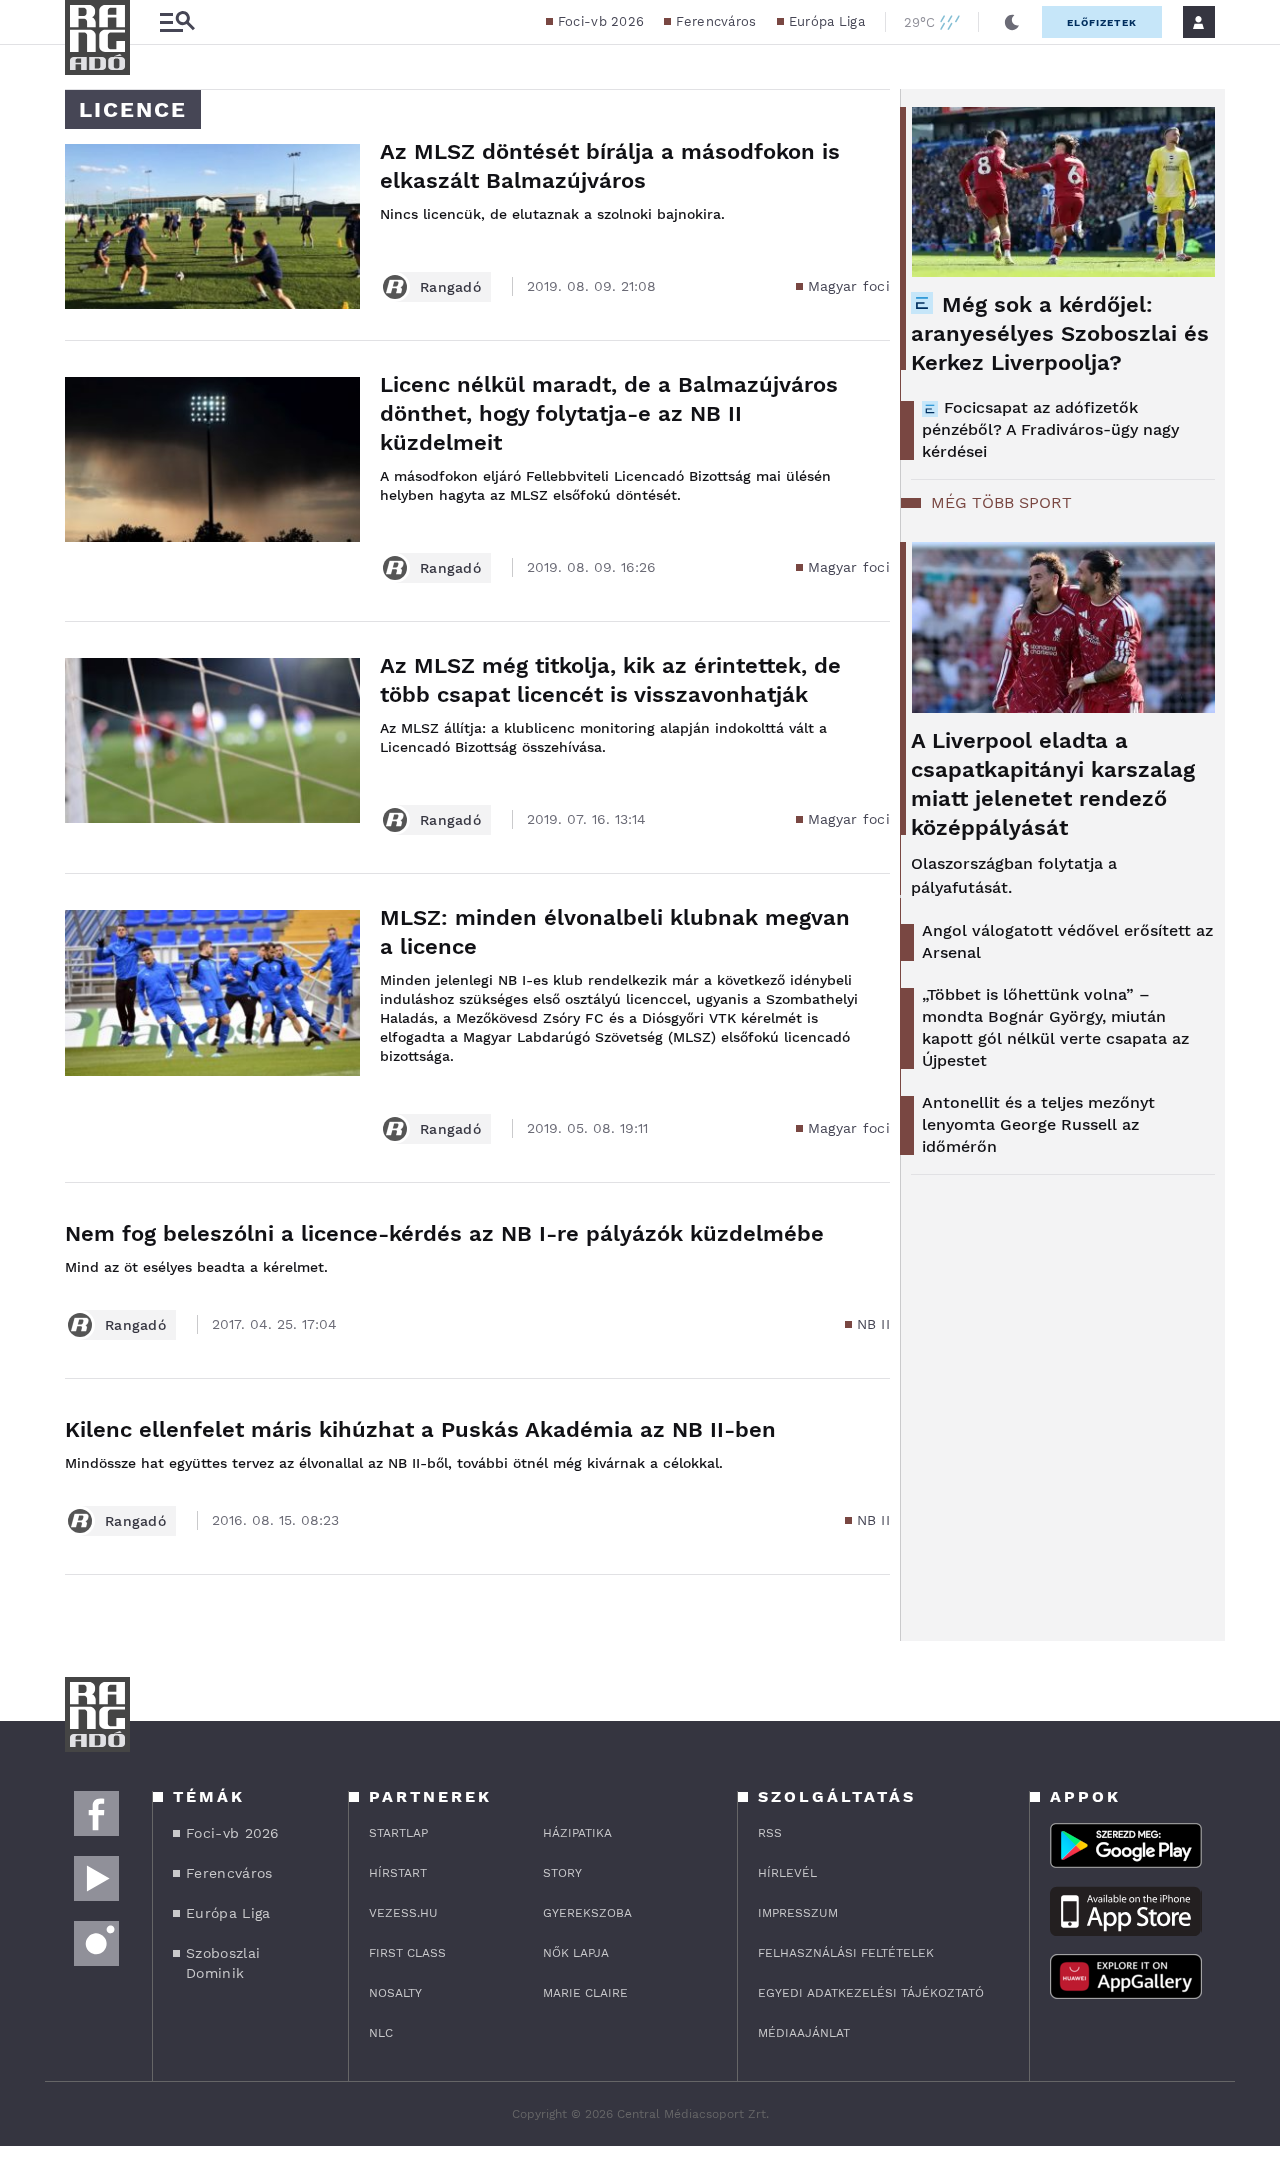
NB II (874, 1324)
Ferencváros (716, 21)
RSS (770, 1833)
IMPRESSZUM (798, 1913)
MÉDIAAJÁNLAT (804, 2033)
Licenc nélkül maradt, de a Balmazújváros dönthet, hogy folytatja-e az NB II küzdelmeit (609, 413)
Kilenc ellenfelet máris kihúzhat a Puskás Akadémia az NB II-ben (420, 1429)
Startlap (398, 1833)
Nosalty (395, 1993)
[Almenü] (177, 22)
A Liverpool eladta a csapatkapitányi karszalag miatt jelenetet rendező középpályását (1053, 784)
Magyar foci (849, 286)
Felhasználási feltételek (846, 1953)
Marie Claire (585, 1993)
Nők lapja (576, 1953)
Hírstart (398, 1873)
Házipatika (577, 1833)
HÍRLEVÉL (787, 1873)
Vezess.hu (403, 1913)
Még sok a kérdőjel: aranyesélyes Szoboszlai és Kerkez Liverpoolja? (1060, 333)
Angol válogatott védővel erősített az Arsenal (1067, 941)
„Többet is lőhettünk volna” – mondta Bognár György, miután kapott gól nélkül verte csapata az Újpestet (1055, 1027)
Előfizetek (1102, 22)
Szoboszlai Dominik (223, 1963)
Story (562, 1873)
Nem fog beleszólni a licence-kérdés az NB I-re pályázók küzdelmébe (444, 1233)
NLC (381, 2033)
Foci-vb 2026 (601, 21)
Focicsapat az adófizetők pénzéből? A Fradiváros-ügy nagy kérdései (1050, 429)
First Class (407, 1953)
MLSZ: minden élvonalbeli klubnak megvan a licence (615, 932)
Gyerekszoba (587, 1913)
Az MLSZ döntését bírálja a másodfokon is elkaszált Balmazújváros (610, 166)
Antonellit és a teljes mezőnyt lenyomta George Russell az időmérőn (1038, 1124)
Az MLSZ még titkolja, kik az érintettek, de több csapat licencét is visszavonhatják (610, 680)
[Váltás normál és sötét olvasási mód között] (1012, 22)
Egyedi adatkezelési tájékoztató (871, 1993)
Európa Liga (827, 21)
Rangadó (450, 287)
